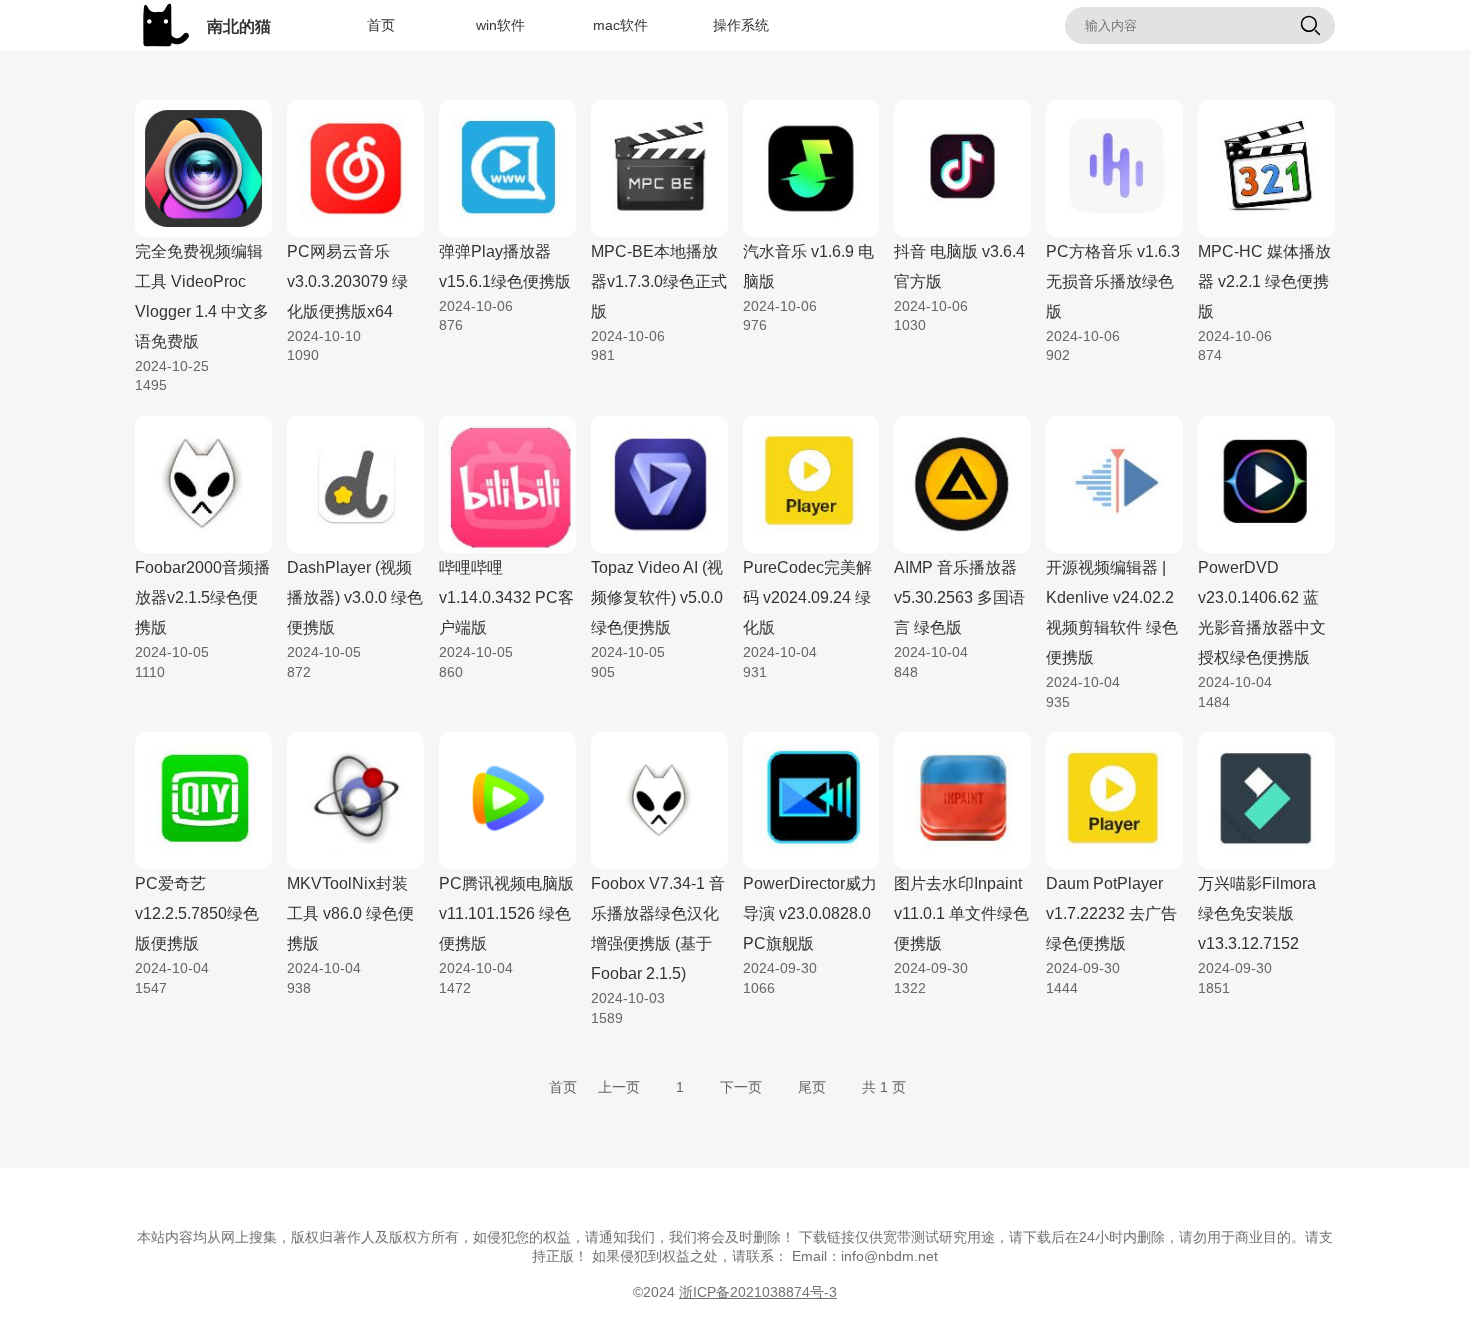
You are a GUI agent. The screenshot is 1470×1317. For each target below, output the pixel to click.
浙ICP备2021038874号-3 (758, 1292)
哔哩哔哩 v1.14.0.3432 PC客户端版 (506, 597)
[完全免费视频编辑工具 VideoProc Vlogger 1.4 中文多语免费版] (203, 167)
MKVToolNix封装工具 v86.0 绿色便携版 (350, 913)
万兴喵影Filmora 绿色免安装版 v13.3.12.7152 (1257, 913)
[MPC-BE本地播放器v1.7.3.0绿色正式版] (659, 167)
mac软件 (620, 25)
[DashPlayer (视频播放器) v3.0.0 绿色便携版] (355, 483)
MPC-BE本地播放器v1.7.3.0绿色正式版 (659, 281)
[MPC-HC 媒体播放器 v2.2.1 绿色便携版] (1266, 167)
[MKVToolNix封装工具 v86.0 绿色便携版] (355, 799)
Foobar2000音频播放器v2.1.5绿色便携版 (202, 597)
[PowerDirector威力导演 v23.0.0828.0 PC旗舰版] (811, 799)
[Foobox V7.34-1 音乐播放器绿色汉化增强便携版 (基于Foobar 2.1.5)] (659, 799)
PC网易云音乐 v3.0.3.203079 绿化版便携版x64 (347, 281)
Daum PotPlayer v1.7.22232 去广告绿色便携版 (1111, 913)
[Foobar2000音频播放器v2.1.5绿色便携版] (203, 483)
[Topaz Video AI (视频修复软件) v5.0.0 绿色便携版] (659, 483)
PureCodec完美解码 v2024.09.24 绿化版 (807, 597)
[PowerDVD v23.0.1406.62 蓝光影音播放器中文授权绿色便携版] (1266, 483)
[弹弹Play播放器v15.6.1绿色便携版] (507, 167)
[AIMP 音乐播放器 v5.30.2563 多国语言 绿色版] (962, 483)
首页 (381, 25)
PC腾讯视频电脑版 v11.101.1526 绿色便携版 (506, 913)
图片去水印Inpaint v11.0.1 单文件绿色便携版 (961, 913)
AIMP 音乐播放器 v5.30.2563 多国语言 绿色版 (959, 597)
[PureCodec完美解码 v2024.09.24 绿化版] (811, 483)
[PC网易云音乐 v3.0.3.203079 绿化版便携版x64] (355, 167)
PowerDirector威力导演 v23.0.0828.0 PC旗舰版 (810, 913)
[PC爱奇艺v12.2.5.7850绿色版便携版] (203, 799)
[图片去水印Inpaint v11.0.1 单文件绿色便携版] (962, 799)
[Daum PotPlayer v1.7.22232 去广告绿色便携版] (1114, 799)
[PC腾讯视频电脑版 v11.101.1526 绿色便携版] (507, 799)
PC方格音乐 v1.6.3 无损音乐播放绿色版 (1113, 281)
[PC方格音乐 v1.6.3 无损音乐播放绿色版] (1114, 167)
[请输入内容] (1310, 27)
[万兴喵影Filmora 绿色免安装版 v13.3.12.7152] (1266, 799)
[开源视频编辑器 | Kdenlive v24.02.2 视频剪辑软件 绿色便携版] (1114, 483)
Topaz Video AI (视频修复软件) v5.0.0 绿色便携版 (657, 597)
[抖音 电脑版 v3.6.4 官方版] (962, 167)
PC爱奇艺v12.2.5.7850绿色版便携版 (197, 913)
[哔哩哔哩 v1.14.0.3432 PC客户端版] (507, 483)
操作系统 (741, 25)
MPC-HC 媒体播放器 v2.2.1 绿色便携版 (1264, 281)
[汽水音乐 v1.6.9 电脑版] (811, 167)
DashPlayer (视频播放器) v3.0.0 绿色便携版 (355, 597)
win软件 (500, 25)
